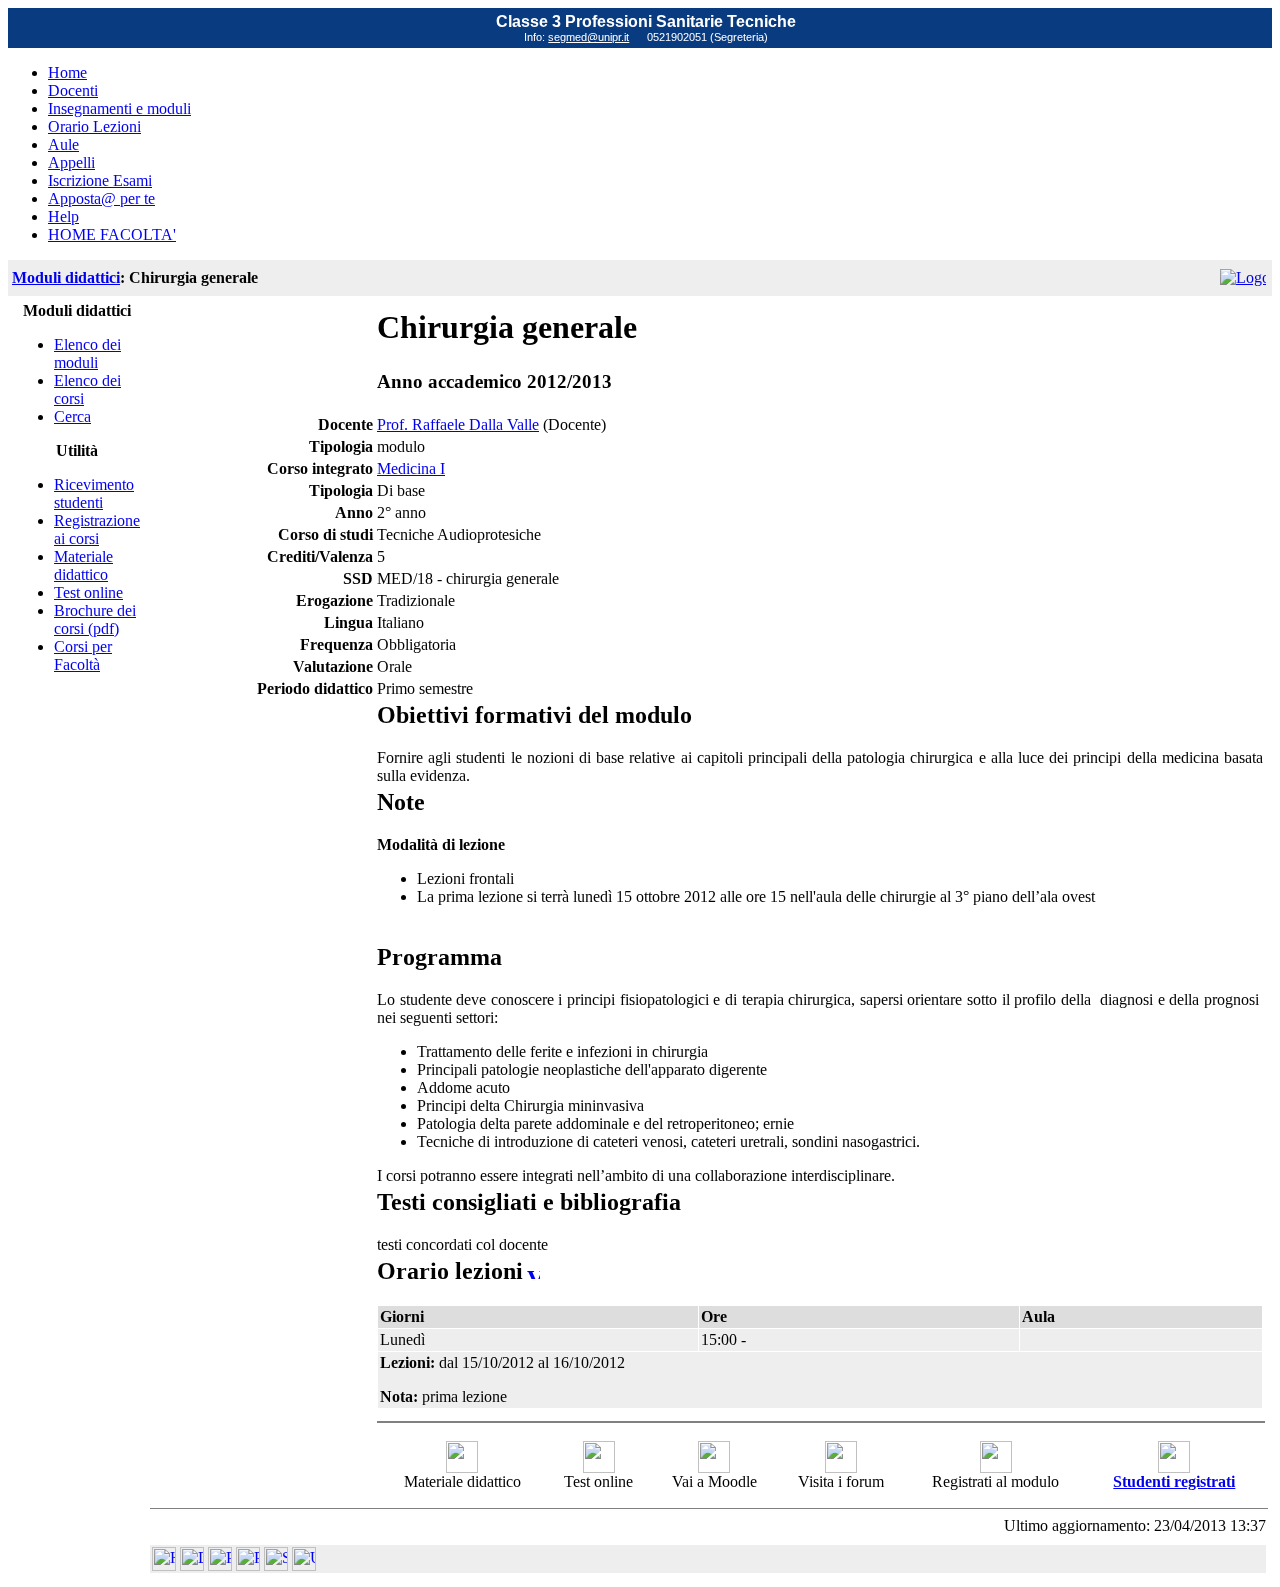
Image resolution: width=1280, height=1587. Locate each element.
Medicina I (411, 468)
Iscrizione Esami (100, 180)
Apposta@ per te (101, 198)
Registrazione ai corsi (97, 529)
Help (63, 216)
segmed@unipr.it (588, 37)
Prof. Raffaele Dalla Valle (458, 424)
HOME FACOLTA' (112, 234)
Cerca (72, 416)
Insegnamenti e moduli (119, 108)
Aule (63, 144)
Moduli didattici (66, 277)
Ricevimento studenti (94, 493)
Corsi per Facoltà (83, 655)
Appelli (71, 162)
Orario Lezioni (94, 126)
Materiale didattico (83, 565)
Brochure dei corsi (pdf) (95, 619)
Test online (88, 592)
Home (67, 72)
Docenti (73, 90)
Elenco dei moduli (87, 353)
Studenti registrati (1174, 1481)
